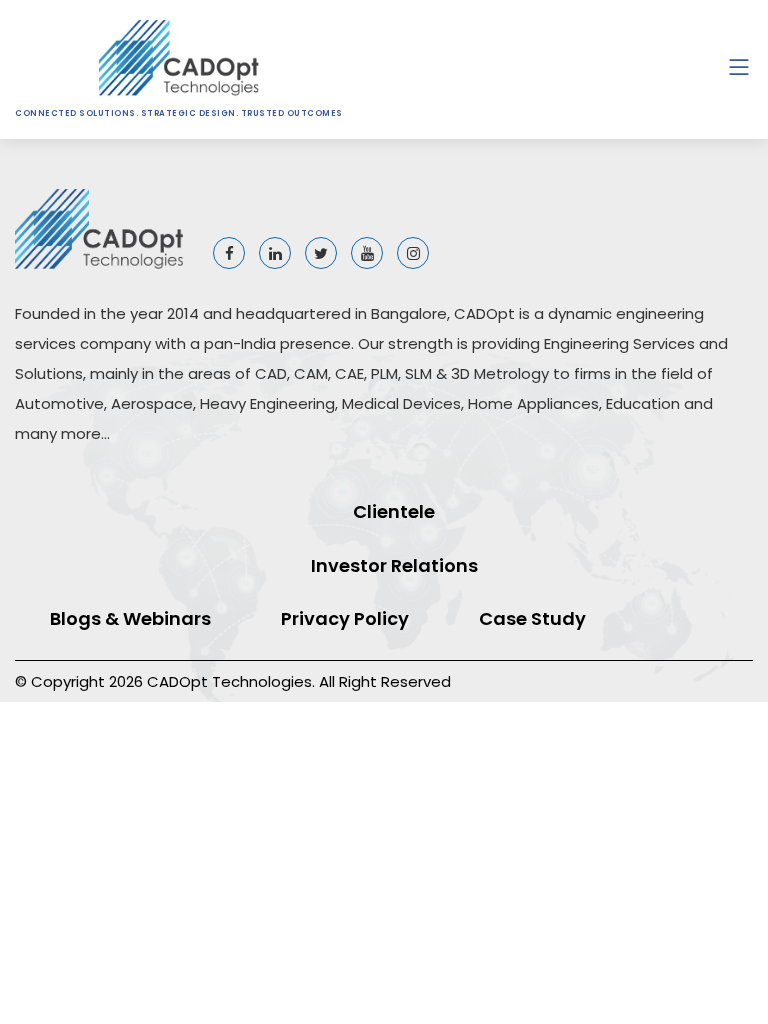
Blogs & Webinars (130, 618)
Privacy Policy (345, 618)
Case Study (532, 618)
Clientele (394, 511)
